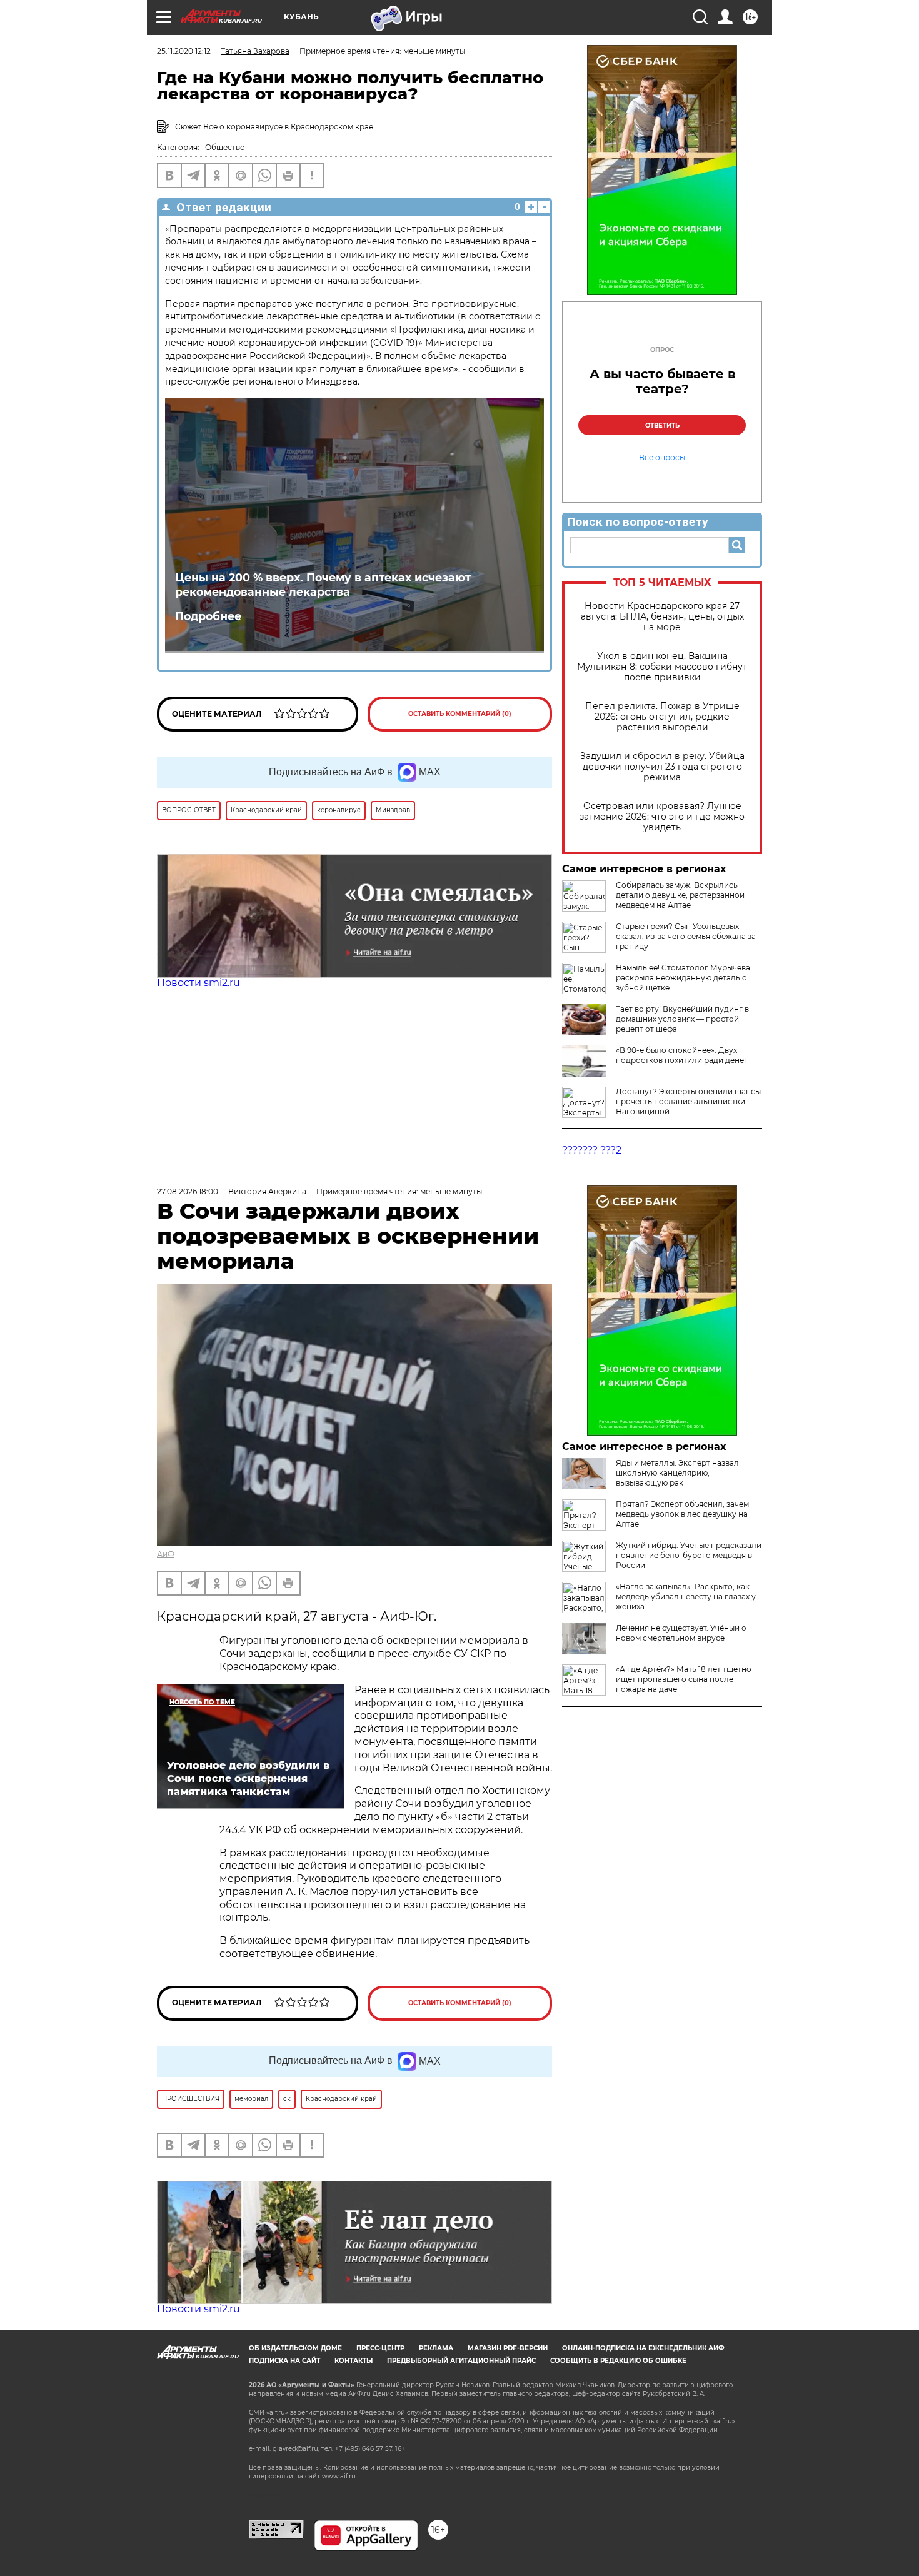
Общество (225, 147)
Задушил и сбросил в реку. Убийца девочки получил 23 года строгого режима (662, 767)
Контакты (354, 2361)
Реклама (436, 2348)
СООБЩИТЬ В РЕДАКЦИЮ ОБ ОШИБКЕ (618, 2361)
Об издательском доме (295, 2348)
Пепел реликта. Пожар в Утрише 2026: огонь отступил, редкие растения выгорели (662, 717)
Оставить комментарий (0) (460, 714)
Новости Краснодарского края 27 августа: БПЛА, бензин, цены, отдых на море (662, 617)
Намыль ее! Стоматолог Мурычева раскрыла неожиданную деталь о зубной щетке (683, 978)
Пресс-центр (380, 2348)
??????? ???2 (592, 1150)
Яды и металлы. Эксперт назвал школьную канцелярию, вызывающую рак (677, 1473)
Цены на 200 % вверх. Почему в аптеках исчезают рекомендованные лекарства (323, 585)
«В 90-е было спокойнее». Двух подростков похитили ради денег (682, 1055)
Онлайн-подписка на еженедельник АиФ (643, 2348)
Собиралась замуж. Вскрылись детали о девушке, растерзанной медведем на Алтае (680, 895)
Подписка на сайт (284, 2361)
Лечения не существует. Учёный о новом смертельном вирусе (681, 1633)
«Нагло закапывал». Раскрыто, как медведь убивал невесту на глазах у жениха (686, 1597)
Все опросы (662, 458)
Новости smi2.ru (198, 983)
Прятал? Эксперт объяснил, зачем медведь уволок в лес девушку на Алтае (682, 1514)
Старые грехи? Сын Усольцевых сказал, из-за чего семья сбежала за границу (686, 936)
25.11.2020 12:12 (184, 51)
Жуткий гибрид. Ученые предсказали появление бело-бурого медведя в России (689, 1555)
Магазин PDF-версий (508, 2348)
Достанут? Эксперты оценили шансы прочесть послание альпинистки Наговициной (688, 1101)
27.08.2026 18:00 (188, 1191)
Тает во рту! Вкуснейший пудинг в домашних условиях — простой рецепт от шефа (682, 1019)
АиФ (166, 1554)
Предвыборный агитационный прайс (461, 2361)
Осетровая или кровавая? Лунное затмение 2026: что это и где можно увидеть (662, 817)
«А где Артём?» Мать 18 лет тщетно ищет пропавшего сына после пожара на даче (684, 1679)
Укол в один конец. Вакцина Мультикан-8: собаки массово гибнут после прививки (662, 667)
